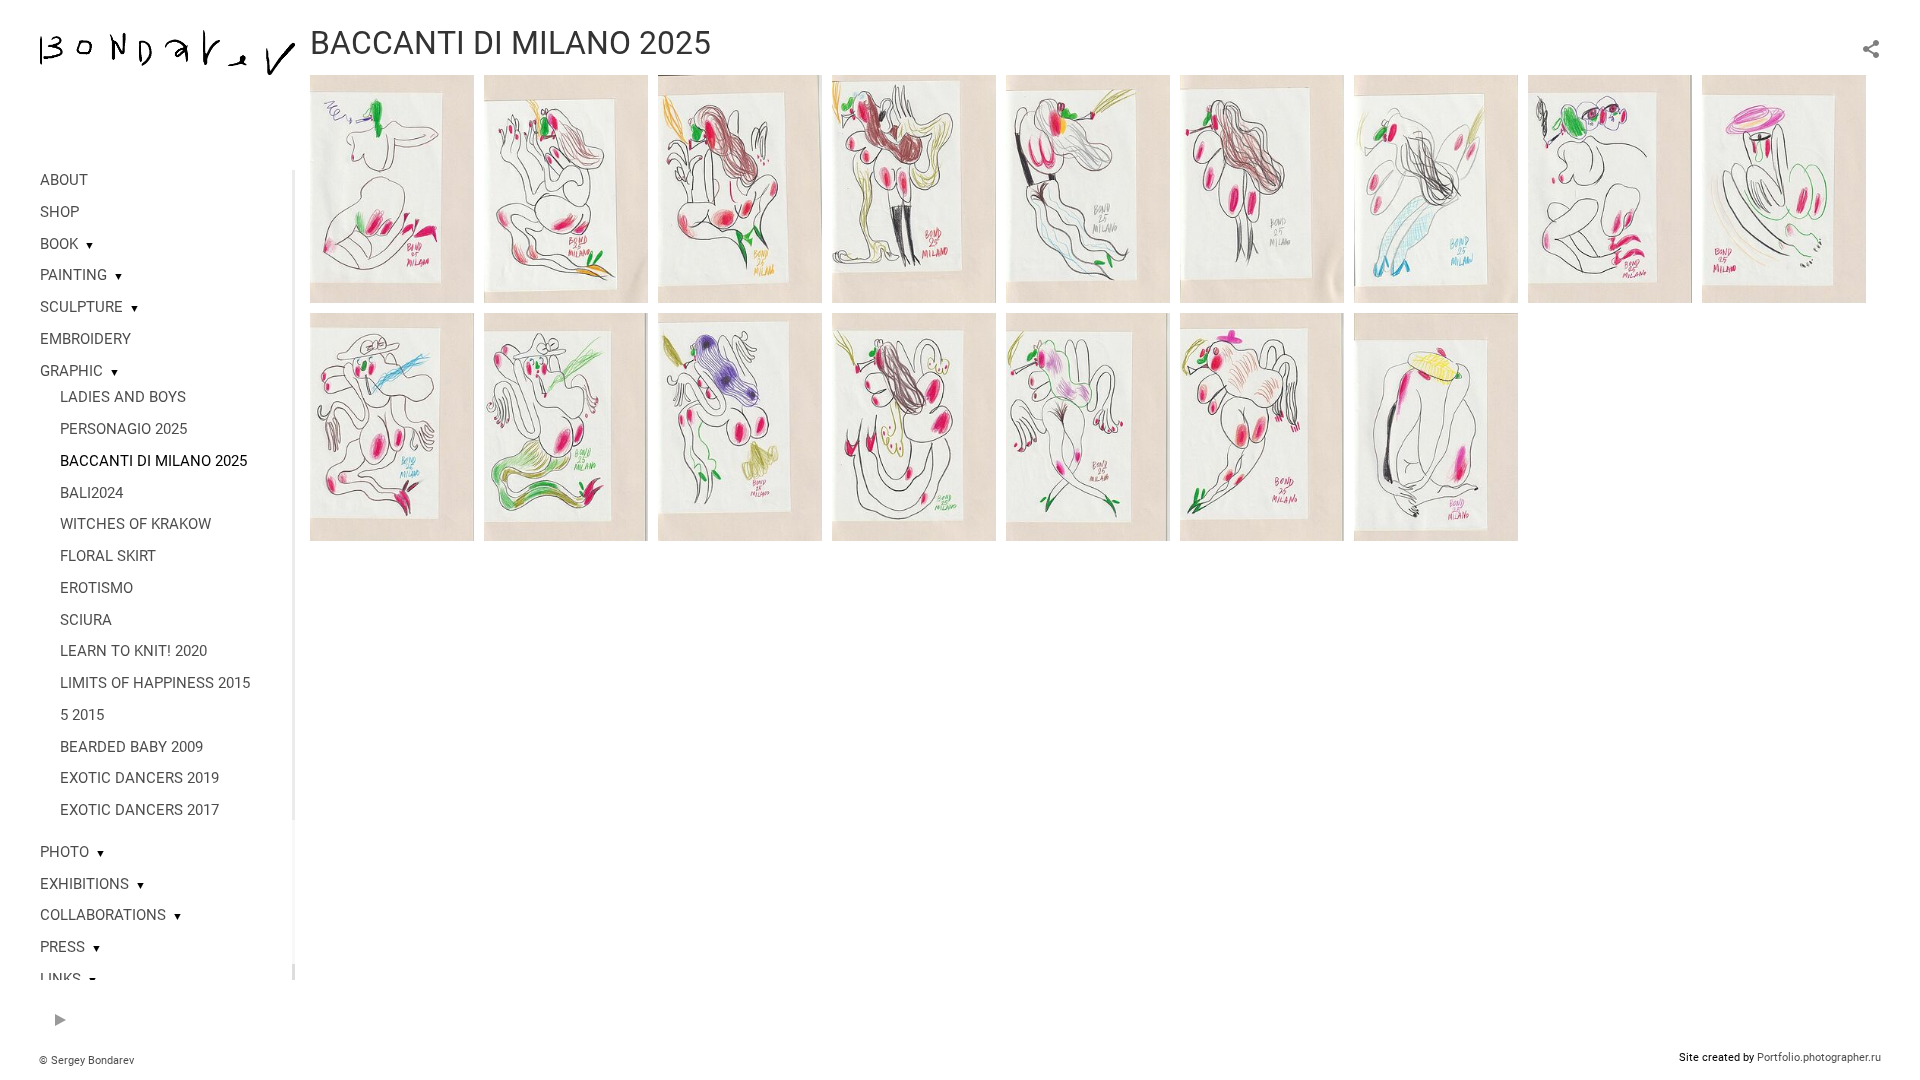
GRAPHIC (71, 371)
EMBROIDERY (85, 339)
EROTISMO (96, 588)
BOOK (59, 244)
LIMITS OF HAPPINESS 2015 (155, 683)
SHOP (59, 212)
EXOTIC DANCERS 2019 (139, 778)
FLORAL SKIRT (108, 556)
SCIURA (86, 620)
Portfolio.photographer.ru (1819, 1057)
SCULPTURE (81, 307)
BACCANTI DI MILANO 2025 (153, 461)
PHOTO (64, 852)
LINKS (60, 979)
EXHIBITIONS (84, 884)
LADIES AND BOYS (123, 397)
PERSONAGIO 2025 (123, 429)
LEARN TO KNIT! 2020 (133, 651)
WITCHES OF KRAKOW (135, 524)
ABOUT (64, 180)
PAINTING (73, 275)
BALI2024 (91, 493)
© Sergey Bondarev (86, 1060)
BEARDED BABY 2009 (131, 747)
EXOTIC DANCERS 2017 (139, 810)
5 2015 (82, 715)
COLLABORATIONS (103, 915)
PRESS (62, 947)
